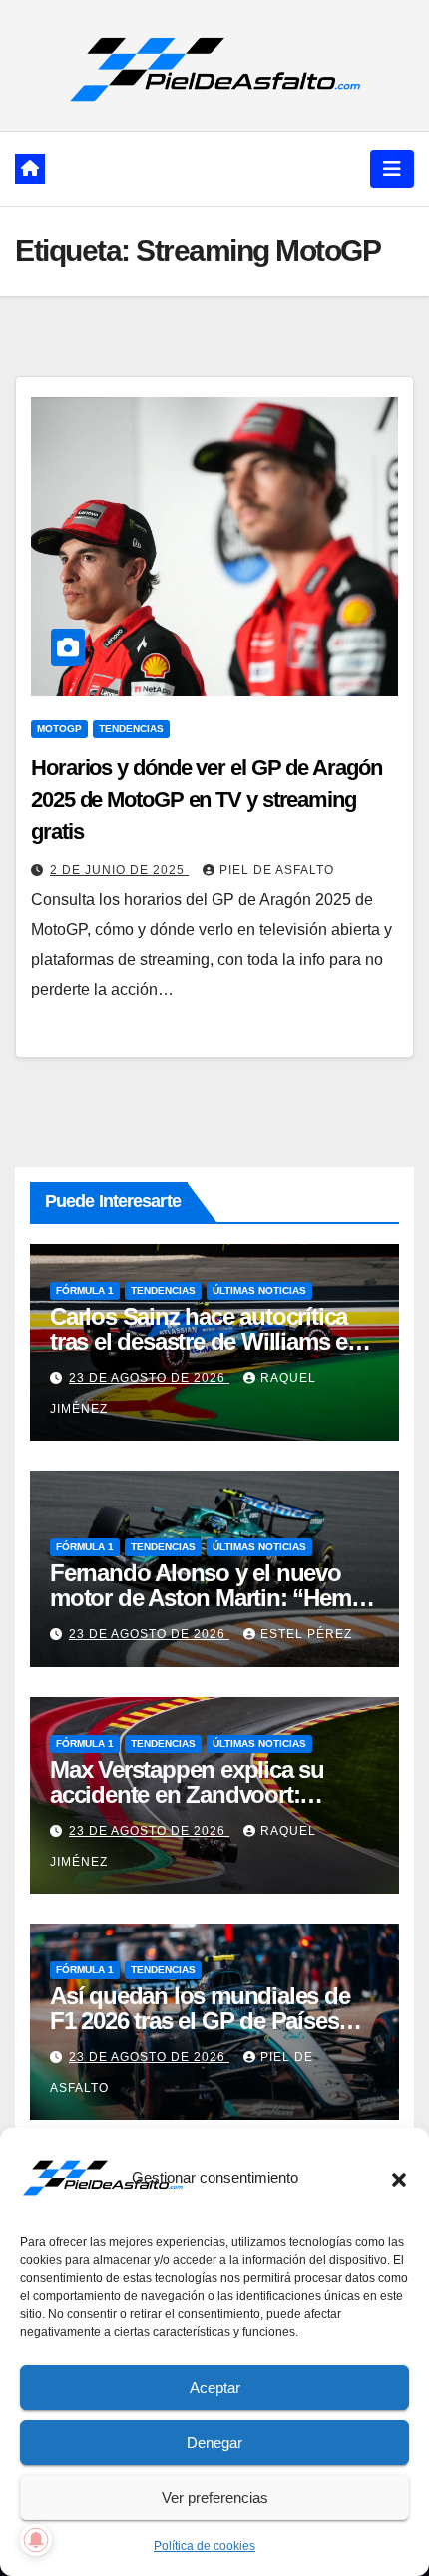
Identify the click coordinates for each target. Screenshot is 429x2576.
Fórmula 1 (85, 1290)
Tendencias (131, 729)
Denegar (214, 2443)
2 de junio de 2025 (119, 870)
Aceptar (215, 2388)
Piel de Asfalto (277, 870)
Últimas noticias (259, 1290)
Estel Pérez (306, 1634)
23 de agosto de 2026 (149, 1378)
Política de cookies (205, 2546)
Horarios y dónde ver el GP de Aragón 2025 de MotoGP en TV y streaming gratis (206, 800)
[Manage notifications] (36, 2540)
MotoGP (59, 729)
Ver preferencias (215, 2498)
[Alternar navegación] (392, 169)
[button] (399, 2178)
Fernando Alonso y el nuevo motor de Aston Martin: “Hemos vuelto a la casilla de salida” (213, 1598)
